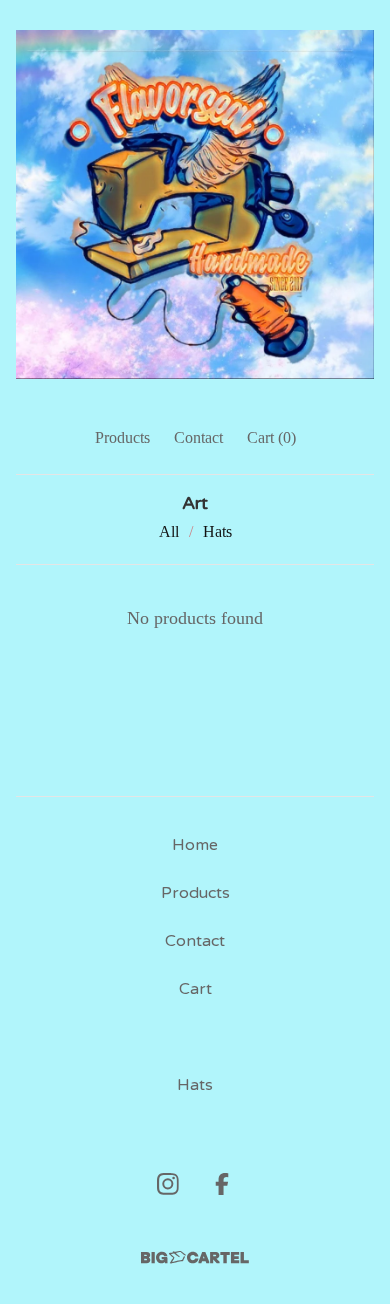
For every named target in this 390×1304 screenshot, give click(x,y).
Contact (198, 437)
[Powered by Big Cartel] (195, 1257)
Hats (217, 531)
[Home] (195, 204)
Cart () (271, 437)
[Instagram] (168, 1184)
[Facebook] (222, 1184)
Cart (195, 989)
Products (122, 437)
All (169, 531)
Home (195, 845)
